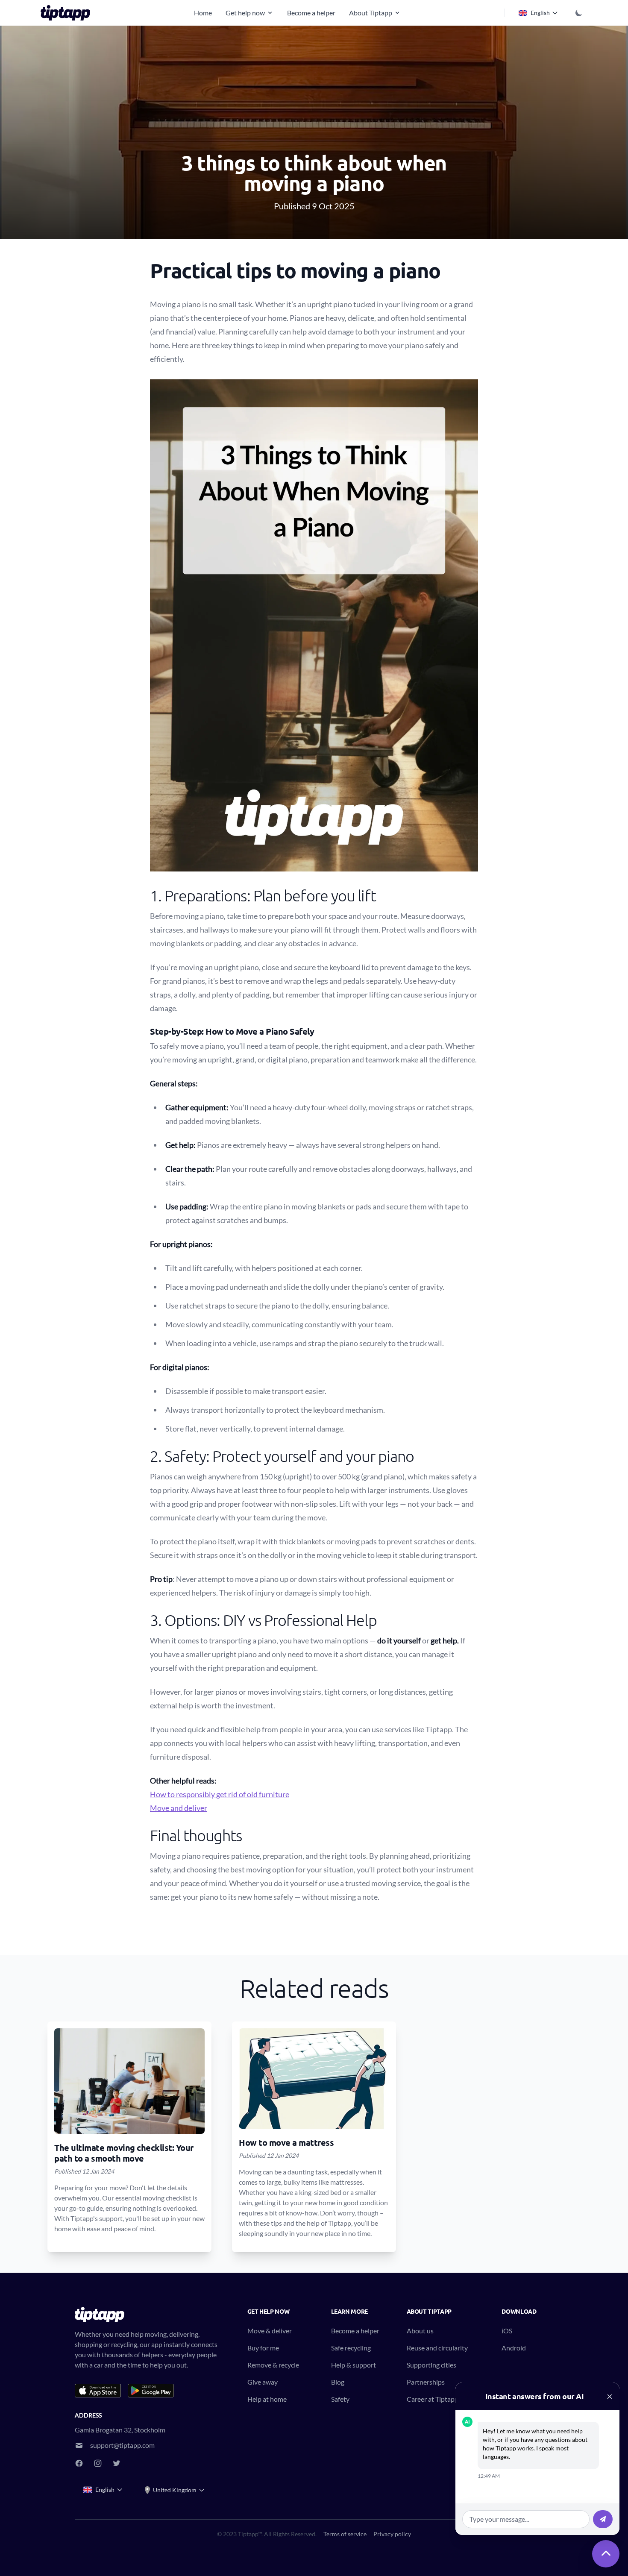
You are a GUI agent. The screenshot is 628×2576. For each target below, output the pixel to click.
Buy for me (263, 2348)
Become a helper (311, 13)
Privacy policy (392, 2534)
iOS (507, 2331)
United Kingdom (175, 2490)
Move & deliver (270, 2331)
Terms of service (345, 2534)
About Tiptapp (371, 13)
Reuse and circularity (437, 2348)
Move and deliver (179, 1808)
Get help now (245, 13)
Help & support (354, 2365)
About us (420, 2331)
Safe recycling (351, 2348)
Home (203, 13)
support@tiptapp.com (122, 2445)
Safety (340, 2399)
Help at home (267, 2399)
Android (514, 2348)
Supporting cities (431, 2365)
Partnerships (426, 2382)
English (540, 13)
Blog (338, 2382)
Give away (263, 2382)
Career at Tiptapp (433, 2399)
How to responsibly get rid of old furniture (220, 1794)
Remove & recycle (273, 2365)
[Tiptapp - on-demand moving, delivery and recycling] (68, 13)
